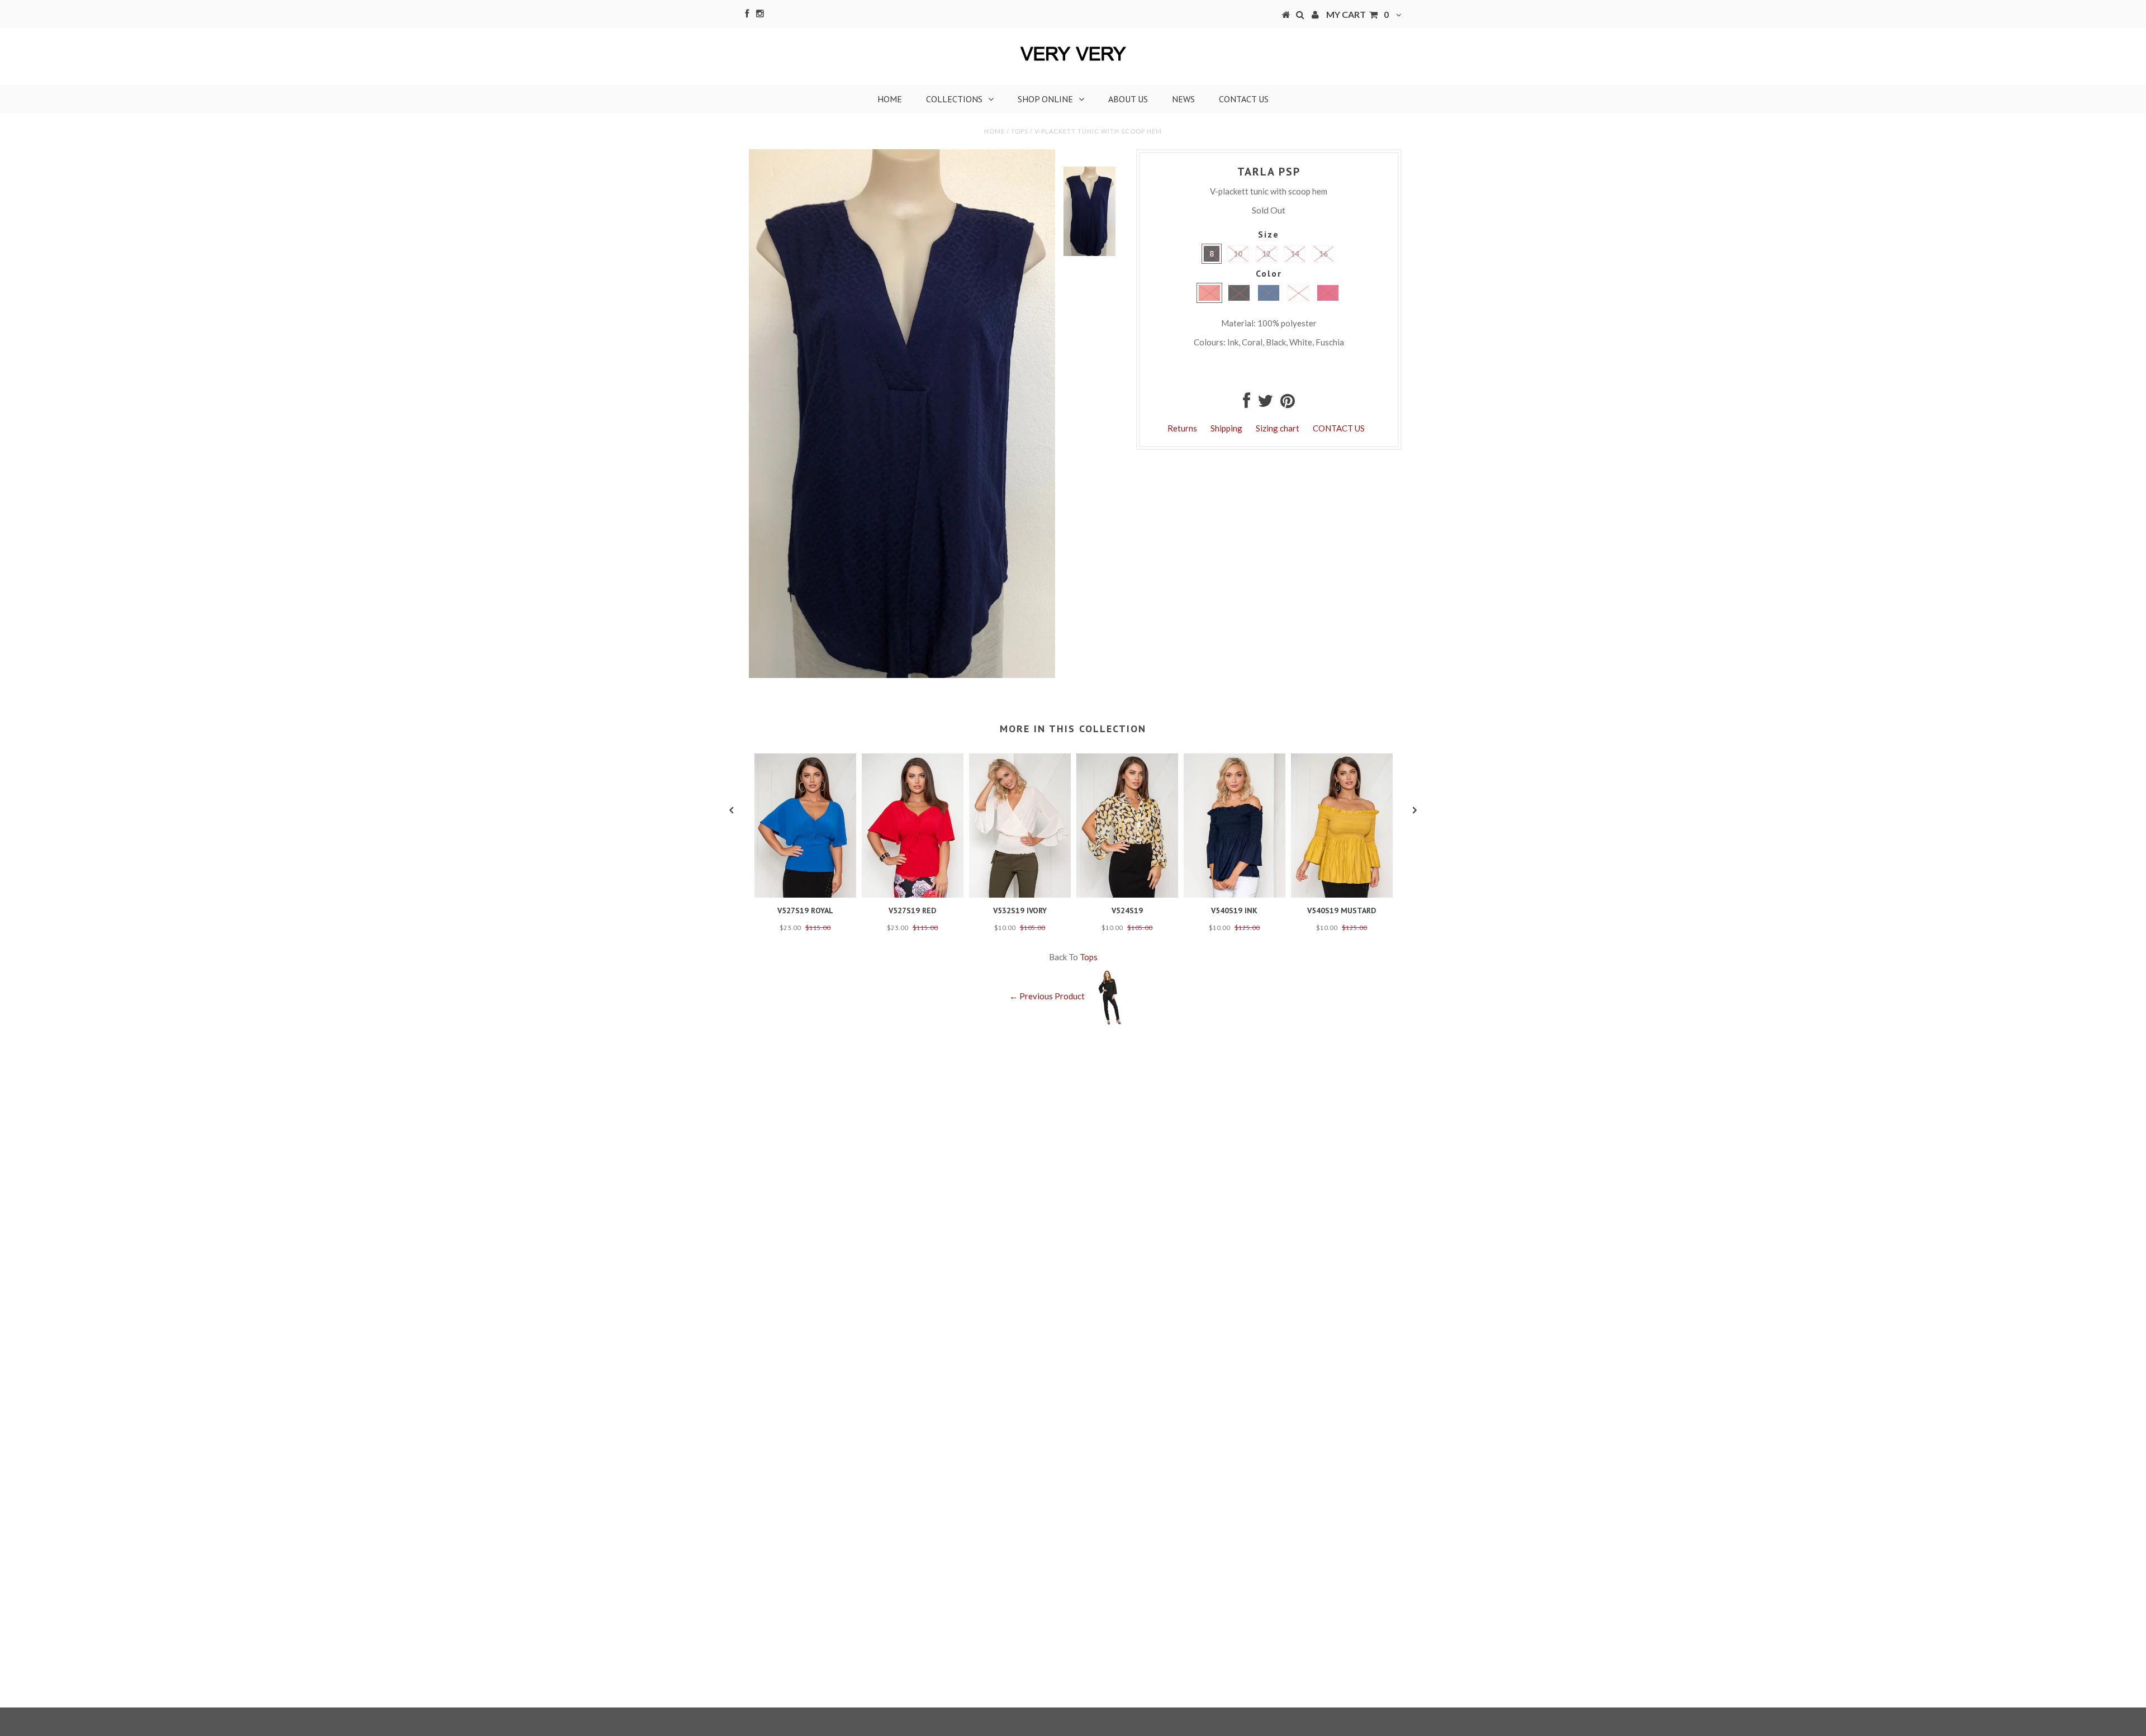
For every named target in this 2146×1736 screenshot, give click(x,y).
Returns (1182, 428)
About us (1128, 99)
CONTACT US (1339, 428)
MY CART (1357, 14)
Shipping (1226, 428)
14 (1295, 254)
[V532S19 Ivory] (1020, 894)
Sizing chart (1278, 428)
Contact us (1244, 99)
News (1183, 99)
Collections (954, 99)
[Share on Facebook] (1247, 404)
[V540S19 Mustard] (1342, 894)
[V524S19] (1127, 894)
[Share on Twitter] (1265, 404)
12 (1266, 254)
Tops (1020, 131)
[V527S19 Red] (913, 894)
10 (1238, 254)
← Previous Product (1047, 996)
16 (1323, 254)
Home (890, 99)
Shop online (1045, 99)
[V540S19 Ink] (1235, 894)
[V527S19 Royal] (805, 894)
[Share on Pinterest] (1288, 404)
